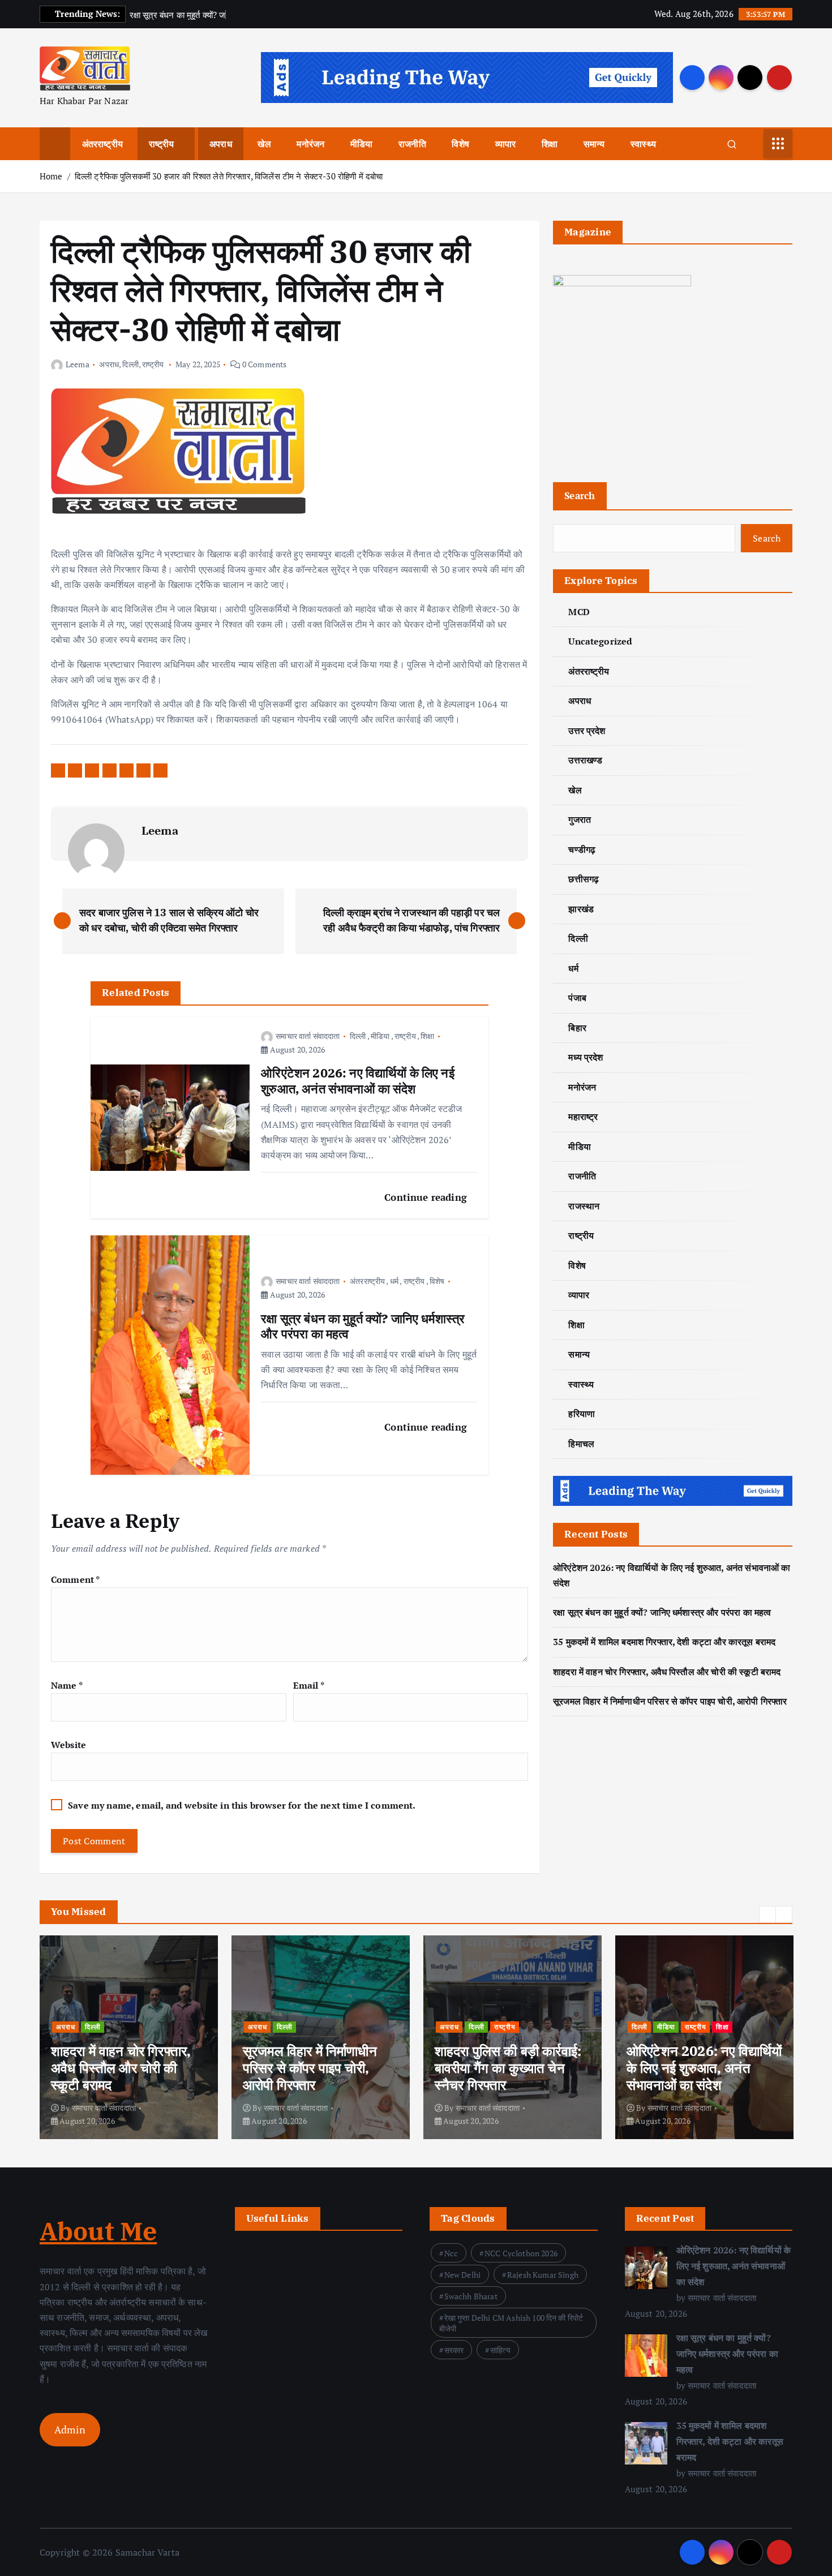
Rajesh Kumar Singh (543, 2275)
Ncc (451, 2253)
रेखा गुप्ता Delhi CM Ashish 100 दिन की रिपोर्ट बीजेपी (511, 2323)
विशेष (460, 144)
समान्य (594, 144)
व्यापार (506, 144)
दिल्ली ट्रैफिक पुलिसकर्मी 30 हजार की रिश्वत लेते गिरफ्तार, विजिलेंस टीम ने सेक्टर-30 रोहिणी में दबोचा (229, 176)
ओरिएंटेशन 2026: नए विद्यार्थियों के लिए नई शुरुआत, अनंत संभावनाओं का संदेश (734, 2266)
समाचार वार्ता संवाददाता (308, 1036)
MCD (579, 612)
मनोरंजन (310, 144)
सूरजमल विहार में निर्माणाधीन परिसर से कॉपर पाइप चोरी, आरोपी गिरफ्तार (670, 1701)
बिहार (577, 1028)
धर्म (394, 1281)
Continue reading (427, 1197)
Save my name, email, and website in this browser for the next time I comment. (242, 1805)
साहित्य (500, 2350)
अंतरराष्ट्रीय (102, 144)
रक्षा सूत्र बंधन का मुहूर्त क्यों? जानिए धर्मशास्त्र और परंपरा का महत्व (662, 1612)
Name (67, 1685)
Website (68, 1745)
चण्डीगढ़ (582, 849)
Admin (70, 2429)
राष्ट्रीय (162, 144)
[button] (767, 1914)
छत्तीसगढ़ (584, 879)
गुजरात (580, 819)
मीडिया (361, 144)
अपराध (221, 144)
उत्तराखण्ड (585, 760)
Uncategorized (600, 641)
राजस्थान (584, 1206)
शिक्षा (550, 144)
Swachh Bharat (471, 2296)
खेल (264, 144)
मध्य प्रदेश (586, 1057)
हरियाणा (582, 1414)
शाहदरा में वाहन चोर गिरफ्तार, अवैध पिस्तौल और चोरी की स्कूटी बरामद (667, 1672)
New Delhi (462, 2275)
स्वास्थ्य (643, 144)
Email (309, 1685)
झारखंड (581, 909)
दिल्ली (130, 364)
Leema (78, 364)
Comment (75, 1579)
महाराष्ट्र (583, 1117)
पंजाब (577, 998)
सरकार (454, 2350)
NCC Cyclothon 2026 (521, 2253)
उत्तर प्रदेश (587, 731)
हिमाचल (581, 1444)
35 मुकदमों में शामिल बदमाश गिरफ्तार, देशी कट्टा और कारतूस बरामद (664, 1642)
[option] (129, 2037)
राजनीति (412, 144)
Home (51, 176)
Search (580, 495)
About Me (98, 2231)
